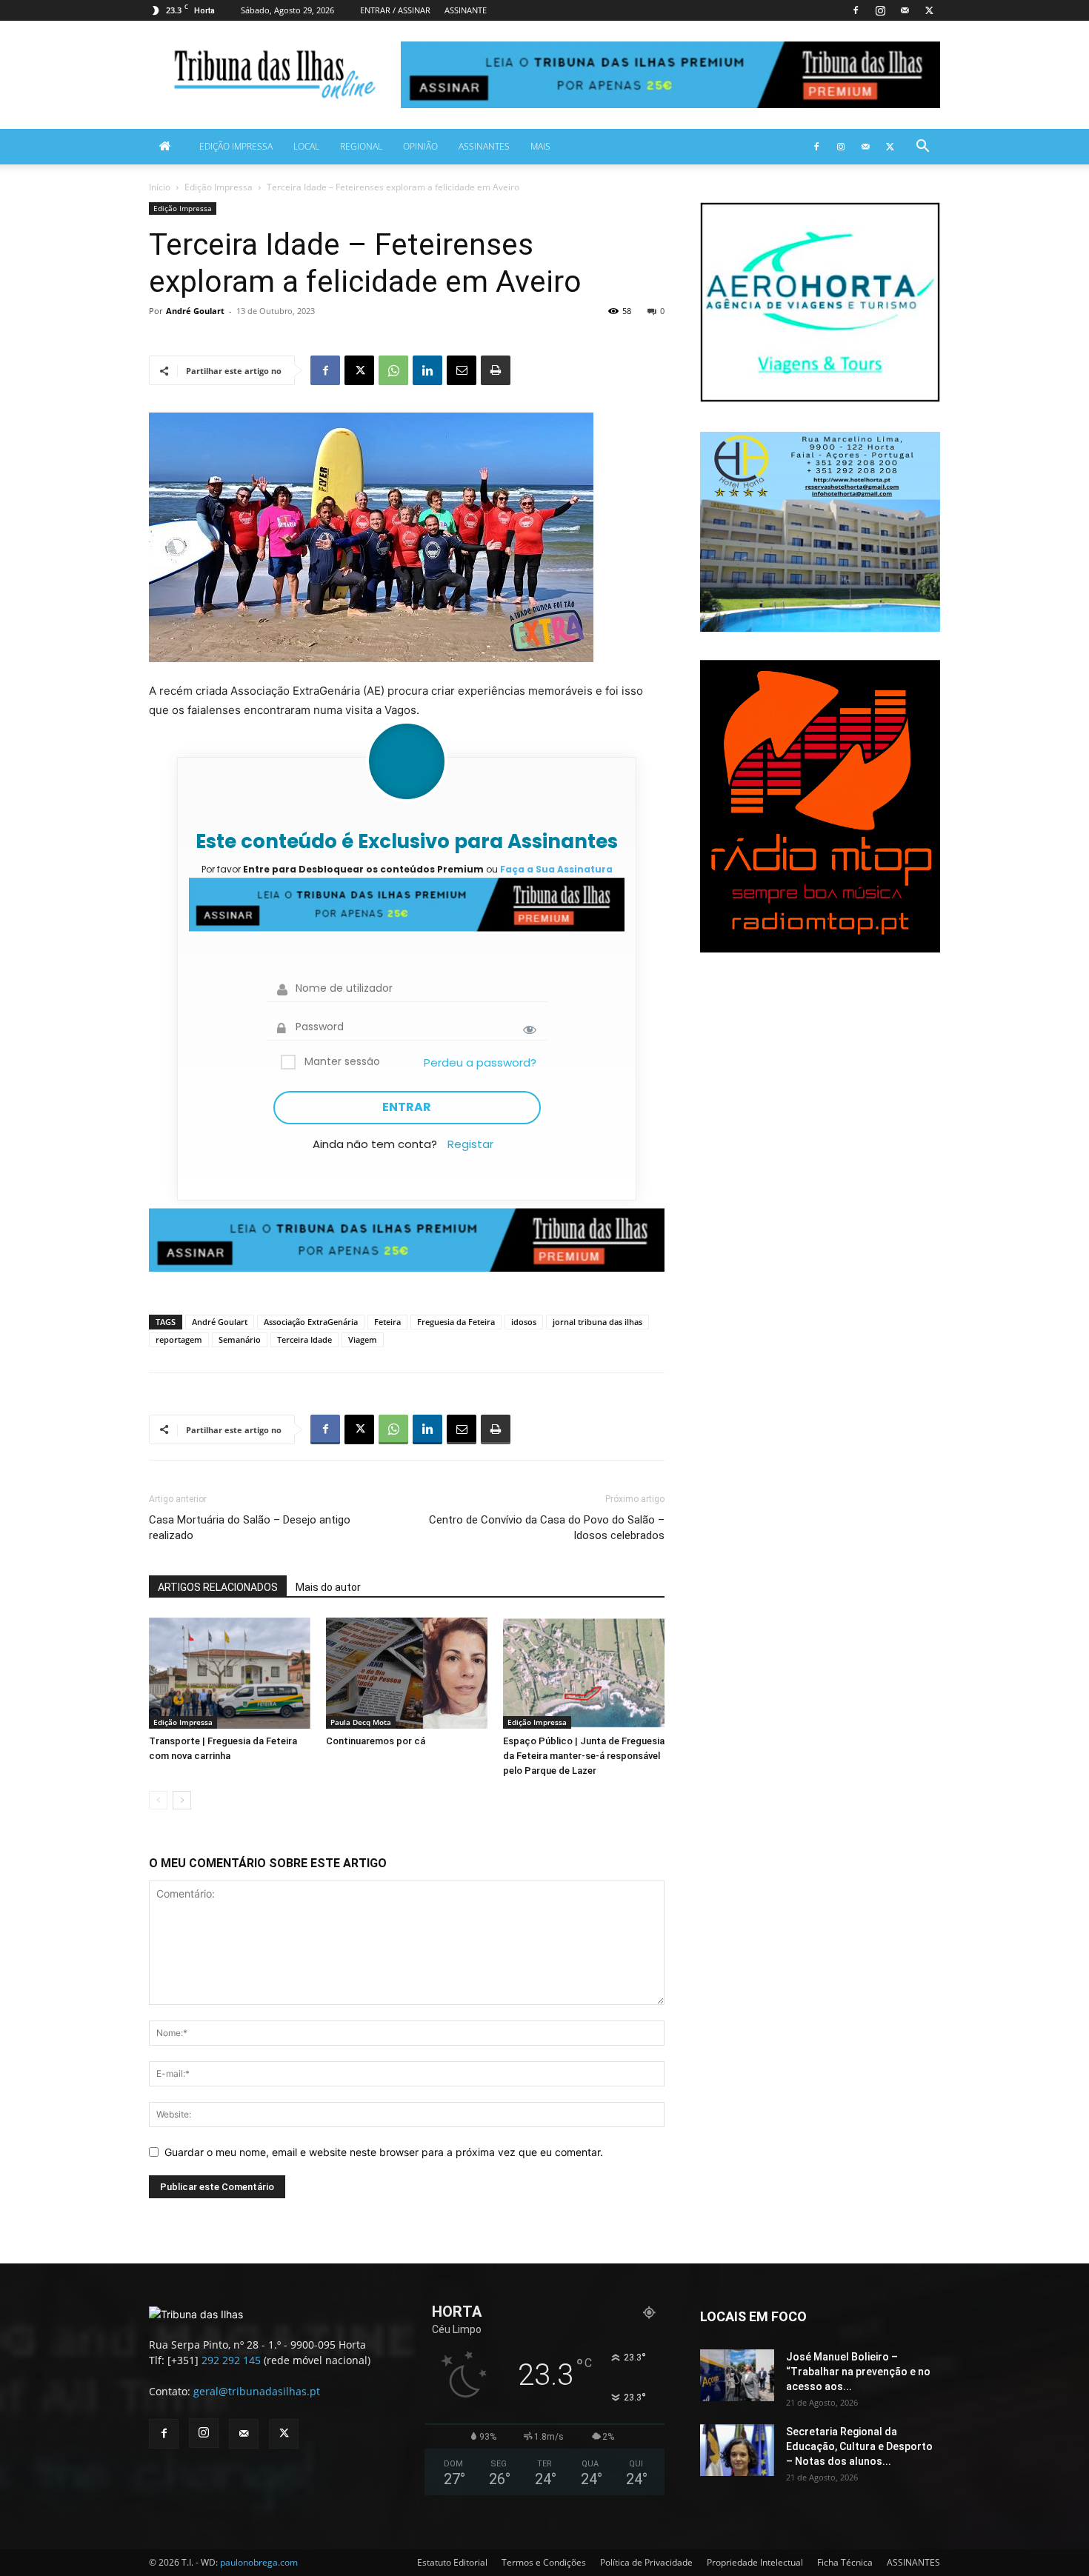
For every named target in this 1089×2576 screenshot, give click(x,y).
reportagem (179, 1339)
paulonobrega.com (259, 2562)
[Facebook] (856, 10)
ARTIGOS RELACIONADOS (218, 1587)
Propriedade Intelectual (755, 2562)
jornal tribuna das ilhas (597, 1322)
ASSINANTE (466, 10)
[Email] (462, 370)
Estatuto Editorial (452, 2562)
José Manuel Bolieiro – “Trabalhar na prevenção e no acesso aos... (858, 2372)
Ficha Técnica (845, 2562)
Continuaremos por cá (376, 1741)
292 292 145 (231, 2360)
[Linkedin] (427, 370)
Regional (361, 146)
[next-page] (182, 1800)
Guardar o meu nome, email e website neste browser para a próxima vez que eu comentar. (384, 2152)
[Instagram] (880, 10)
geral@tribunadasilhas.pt (257, 2391)
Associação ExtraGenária (311, 1322)
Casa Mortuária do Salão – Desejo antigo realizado (250, 1528)
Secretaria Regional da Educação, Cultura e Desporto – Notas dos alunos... (859, 2446)
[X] (929, 10)
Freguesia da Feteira (456, 1322)
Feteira (387, 1322)
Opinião (420, 146)
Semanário (240, 1339)
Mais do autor (328, 1587)
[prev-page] (158, 1800)
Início (160, 187)
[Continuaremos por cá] (407, 1673)
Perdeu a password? (480, 1062)
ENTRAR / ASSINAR (395, 10)
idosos (524, 1322)
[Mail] (905, 10)
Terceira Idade (304, 1339)
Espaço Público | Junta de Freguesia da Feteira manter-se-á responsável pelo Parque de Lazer (584, 1756)
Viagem (363, 1339)
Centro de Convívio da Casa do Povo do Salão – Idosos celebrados (547, 1528)
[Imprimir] (496, 370)
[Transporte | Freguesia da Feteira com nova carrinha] (230, 1673)
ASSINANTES (484, 146)
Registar (470, 1144)
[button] (922, 148)
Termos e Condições (544, 2562)
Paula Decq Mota (361, 1722)
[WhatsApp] (393, 370)
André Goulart (195, 311)
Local (306, 146)
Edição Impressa (236, 146)
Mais (540, 146)
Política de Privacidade (646, 2562)
